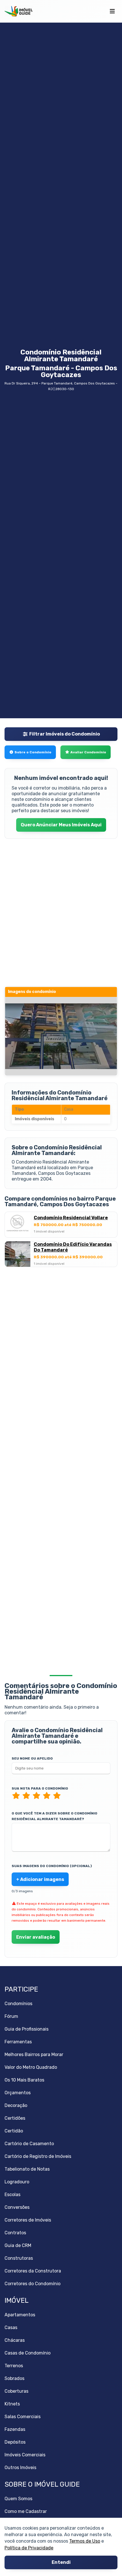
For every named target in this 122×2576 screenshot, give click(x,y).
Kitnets (12, 2404)
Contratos (15, 2233)
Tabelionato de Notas (27, 2169)
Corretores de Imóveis (28, 2220)
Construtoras (19, 2258)
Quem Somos (18, 2499)
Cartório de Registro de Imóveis (38, 2156)
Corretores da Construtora (33, 2271)
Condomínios (18, 2004)
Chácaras (15, 2340)
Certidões (15, 2118)
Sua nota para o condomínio (40, 1788)
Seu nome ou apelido (32, 1758)
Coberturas (16, 2391)
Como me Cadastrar (26, 2511)
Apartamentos (20, 2315)
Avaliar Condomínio (88, 752)
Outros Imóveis (20, 2468)
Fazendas (15, 2429)
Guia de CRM (18, 2245)
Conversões (17, 2207)
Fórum (11, 2016)
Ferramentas (18, 2042)
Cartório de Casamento (29, 2144)
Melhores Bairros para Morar (34, 2054)
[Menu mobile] (112, 11)
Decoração (16, 2105)
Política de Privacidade (29, 2548)
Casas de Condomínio (28, 2353)
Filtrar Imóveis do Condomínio (65, 734)
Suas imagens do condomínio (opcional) (52, 1866)
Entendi (61, 2563)
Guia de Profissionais (27, 2029)
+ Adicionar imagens (40, 1879)
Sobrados (14, 2378)
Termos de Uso (85, 2541)
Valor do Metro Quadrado (31, 2067)
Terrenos (14, 2366)
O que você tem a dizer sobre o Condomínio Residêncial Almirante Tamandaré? (54, 1816)
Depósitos (15, 2442)
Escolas (12, 2195)
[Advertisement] (61, 1336)
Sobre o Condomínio (33, 752)
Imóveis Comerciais (25, 2455)
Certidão (14, 2131)
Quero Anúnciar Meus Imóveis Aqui (61, 825)
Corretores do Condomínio (32, 2284)
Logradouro (17, 2182)
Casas (11, 2327)
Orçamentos (18, 2093)
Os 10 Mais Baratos (24, 2080)
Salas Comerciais (23, 2417)
